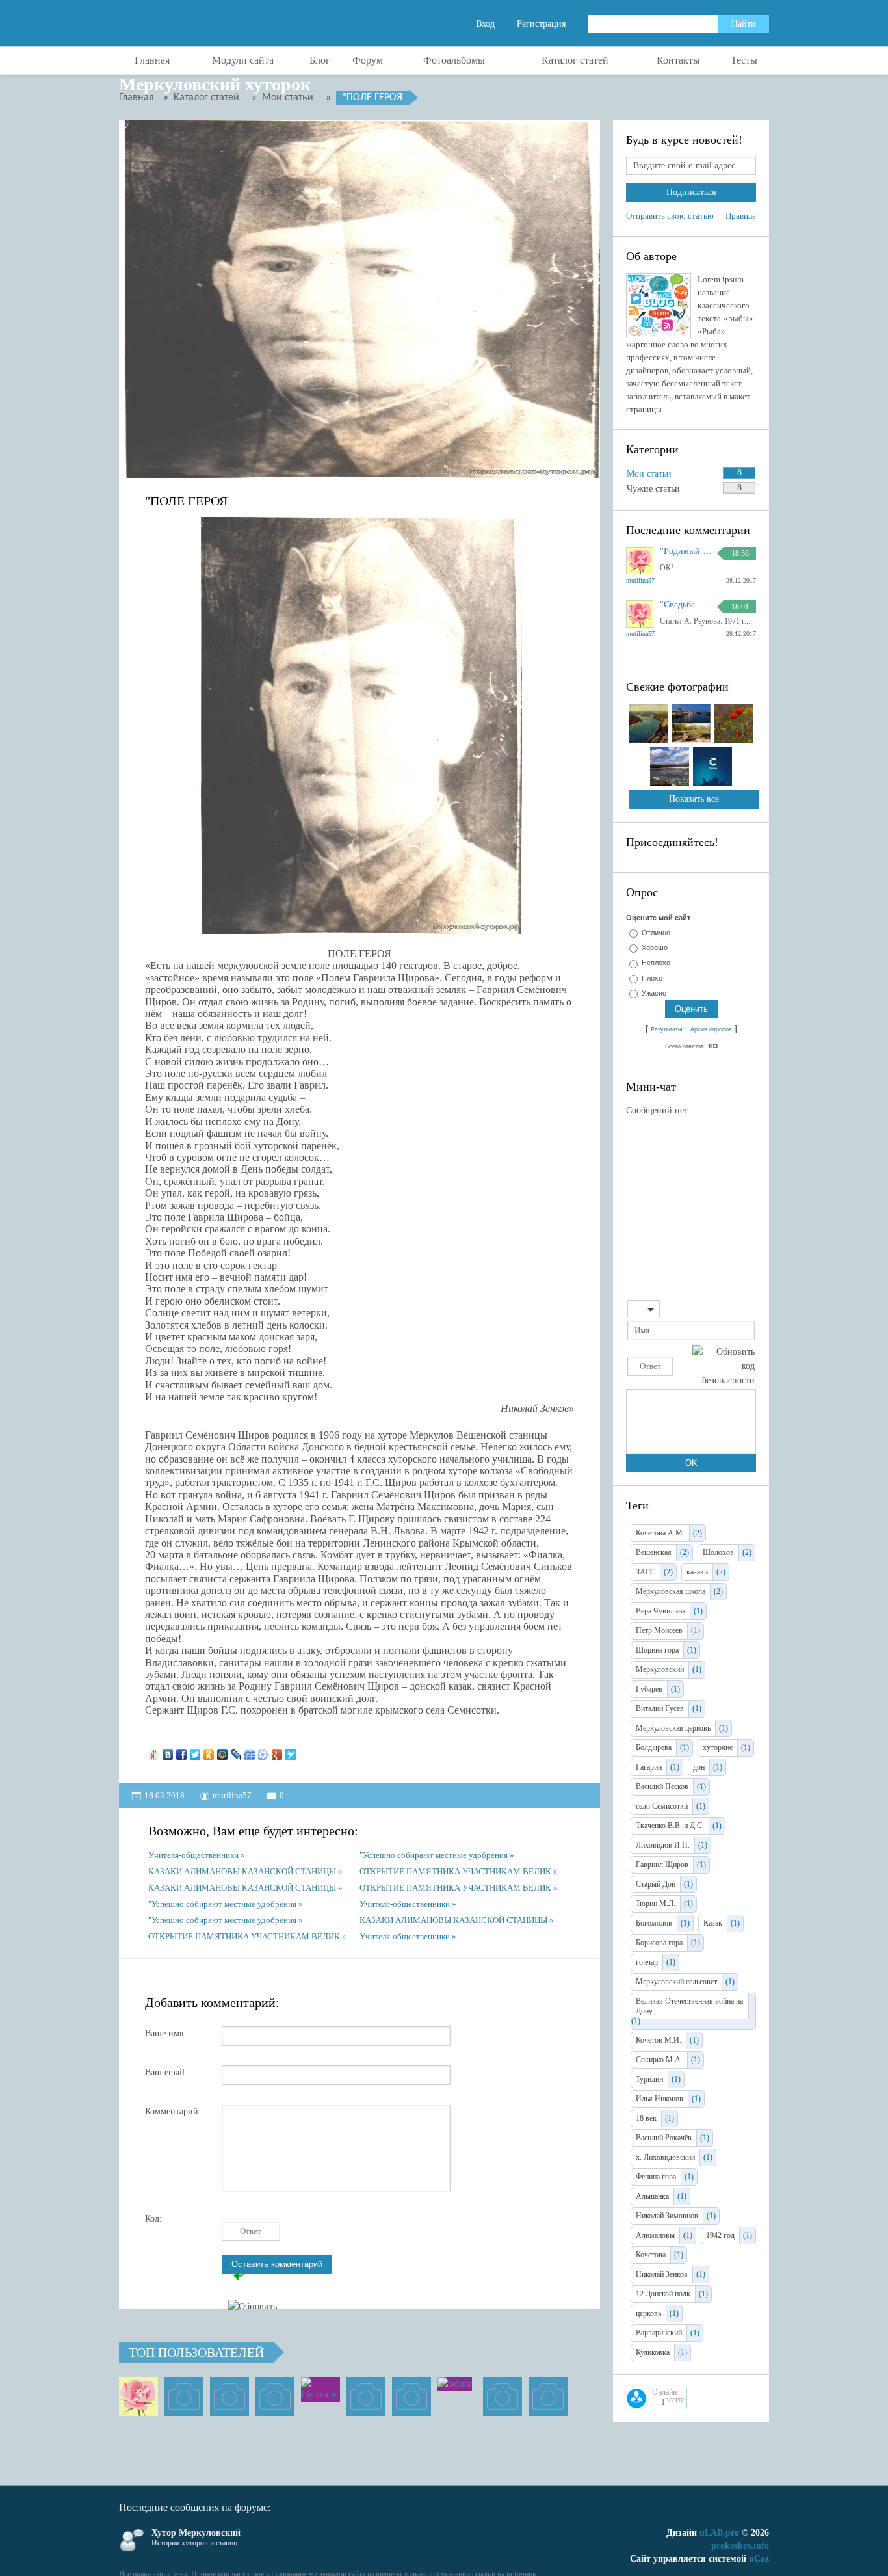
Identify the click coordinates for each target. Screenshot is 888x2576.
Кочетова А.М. (660, 1533)
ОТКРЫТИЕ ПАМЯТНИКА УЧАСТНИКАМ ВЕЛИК (455, 1871)
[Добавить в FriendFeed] (250, 1751)
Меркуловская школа (671, 1591)
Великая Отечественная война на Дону (689, 2006)
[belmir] (457, 2397)
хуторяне (718, 1747)
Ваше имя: (165, 2033)
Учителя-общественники (193, 1855)
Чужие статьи (653, 489)
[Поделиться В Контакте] (168, 1751)
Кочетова (651, 2255)
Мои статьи (649, 474)
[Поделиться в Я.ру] (154, 1751)
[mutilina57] (138, 2397)
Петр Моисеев (659, 1630)
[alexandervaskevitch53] (229, 2397)
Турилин (649, 2079)
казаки (697, 1572)
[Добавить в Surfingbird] (291, 1751)
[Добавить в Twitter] (195, 1751)
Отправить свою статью (670, 216)
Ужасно (654, 993)
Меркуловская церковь (673, 1728)
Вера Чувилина (660, 1611)
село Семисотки (662, 1806)
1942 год (720, 2235)
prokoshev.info (740, 2546)
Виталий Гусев (660, 1708)
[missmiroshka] (548, 2397)
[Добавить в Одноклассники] (209, 1751)
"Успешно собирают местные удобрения (434, 1855)
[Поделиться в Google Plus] (277, 1751)
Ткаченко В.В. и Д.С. (670, 1826)
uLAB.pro (719, 2533)
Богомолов (654, 1923)
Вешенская (654, 1552)
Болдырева (654, 1747)
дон (699, 1767)
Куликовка (653, 2352)
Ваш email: (166, 2072)
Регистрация (541, 24)
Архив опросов (711, 1029)
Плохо (652, 978)
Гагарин (649, 1767)
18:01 (740, 607)
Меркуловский (660, 1669)
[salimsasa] (411, 2397)
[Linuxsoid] (320, 2397)
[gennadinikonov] (366, 2397)
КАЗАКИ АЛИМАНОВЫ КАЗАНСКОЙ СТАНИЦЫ (242, 1871)
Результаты (666, 1029)
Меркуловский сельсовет (676, 1982)
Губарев (649, 1689)
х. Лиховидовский (665, 2157)
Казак (713, 1923)
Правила (741, 216)
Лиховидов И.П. (663, 1845)
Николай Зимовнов (667, 2216)
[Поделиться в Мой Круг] (264, 1751)
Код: (153, 2219)
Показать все (694, 799)
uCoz (759, 2559)
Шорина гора (657, 1650)
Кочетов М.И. (659, 2040)
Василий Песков (662, 1786)
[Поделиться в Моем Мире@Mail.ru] (223, 1751)
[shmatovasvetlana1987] (503, 2397)
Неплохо (656, 963)
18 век (646, 2118)
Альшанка (652, 2196)
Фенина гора (656, 2177)
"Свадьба (677, 605)
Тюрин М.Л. (656, 1904)
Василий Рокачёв (664, 2138)
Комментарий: (173, 2111)
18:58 (740, 553)
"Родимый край (686, 551)
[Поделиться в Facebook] (182, 1751)
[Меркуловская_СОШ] (275, 2397)
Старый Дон (656, 1884)
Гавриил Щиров (662, 1865)
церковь (648, 2313)
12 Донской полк (663, 2294)
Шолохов (718, 1552)
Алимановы (655, 2235)
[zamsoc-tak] (184, 2397)
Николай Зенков (662, 2274)
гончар (647, 1962)
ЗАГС (646, 1572)
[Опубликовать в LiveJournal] (236, 1751)
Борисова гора (659, 1943)
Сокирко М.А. (659, 2060)
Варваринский (659, 2333)
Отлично (656, 933)
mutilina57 (232, 1795)
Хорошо (655, 948)
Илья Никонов (659, 2099)
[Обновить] (751, 1308)
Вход (485, 24)
